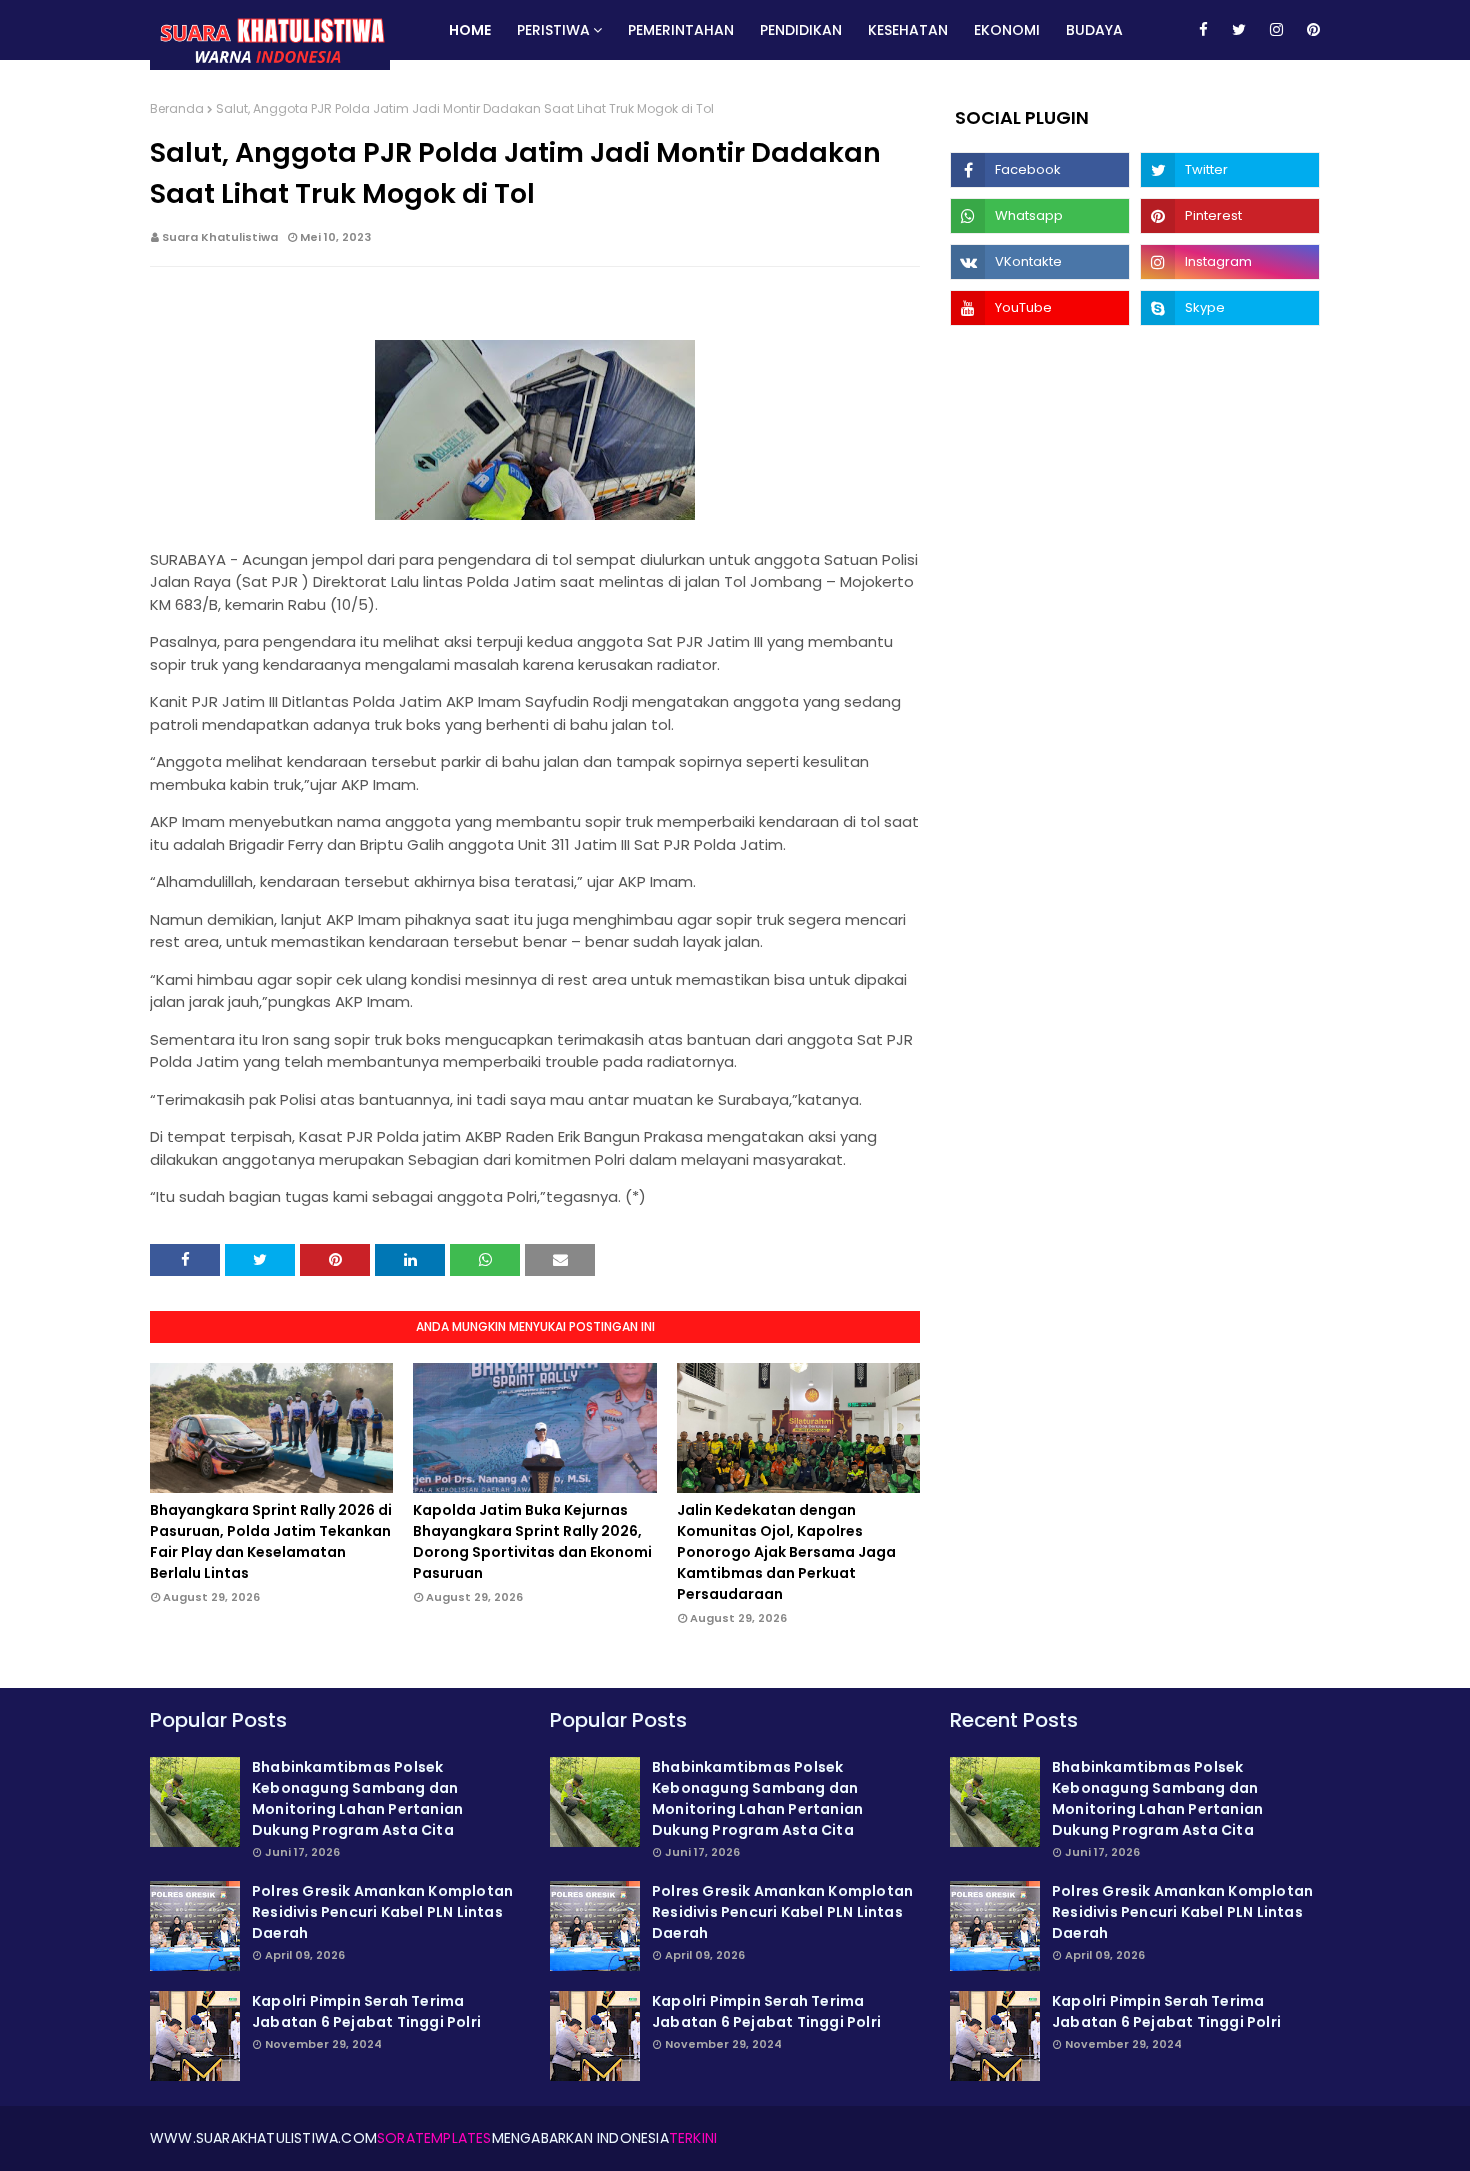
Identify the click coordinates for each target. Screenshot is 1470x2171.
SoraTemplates (434, 2138)
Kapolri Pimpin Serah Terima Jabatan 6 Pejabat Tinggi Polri (366, 2011)
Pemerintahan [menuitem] (681, 30)
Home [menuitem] (470, 30)
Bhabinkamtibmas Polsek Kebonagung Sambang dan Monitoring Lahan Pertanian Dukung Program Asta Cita (357, 1798)
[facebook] (1203, 30)
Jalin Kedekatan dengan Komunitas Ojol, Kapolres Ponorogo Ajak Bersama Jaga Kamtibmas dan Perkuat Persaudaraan (786, 1552)
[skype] (1230, 308)
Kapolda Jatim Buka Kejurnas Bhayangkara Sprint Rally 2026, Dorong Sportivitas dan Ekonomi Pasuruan (532, 1541)
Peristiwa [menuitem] (553, 30)
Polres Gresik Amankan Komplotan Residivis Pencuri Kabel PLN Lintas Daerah (382, 1912)
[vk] (1040, 262)
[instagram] (1276, 30)
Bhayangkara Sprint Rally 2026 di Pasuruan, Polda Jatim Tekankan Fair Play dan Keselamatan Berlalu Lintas (271, 1541)
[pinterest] (1310, 30)
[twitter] (1239, 30)
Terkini (693, 2138)
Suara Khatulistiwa (220, 237)
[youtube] (1040, 308)
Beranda (177, 108)
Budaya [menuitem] (1094, 30)
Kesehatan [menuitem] (908, 30)
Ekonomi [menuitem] (1007, 30)
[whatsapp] (1040, 216)
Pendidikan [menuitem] (801, 30)
